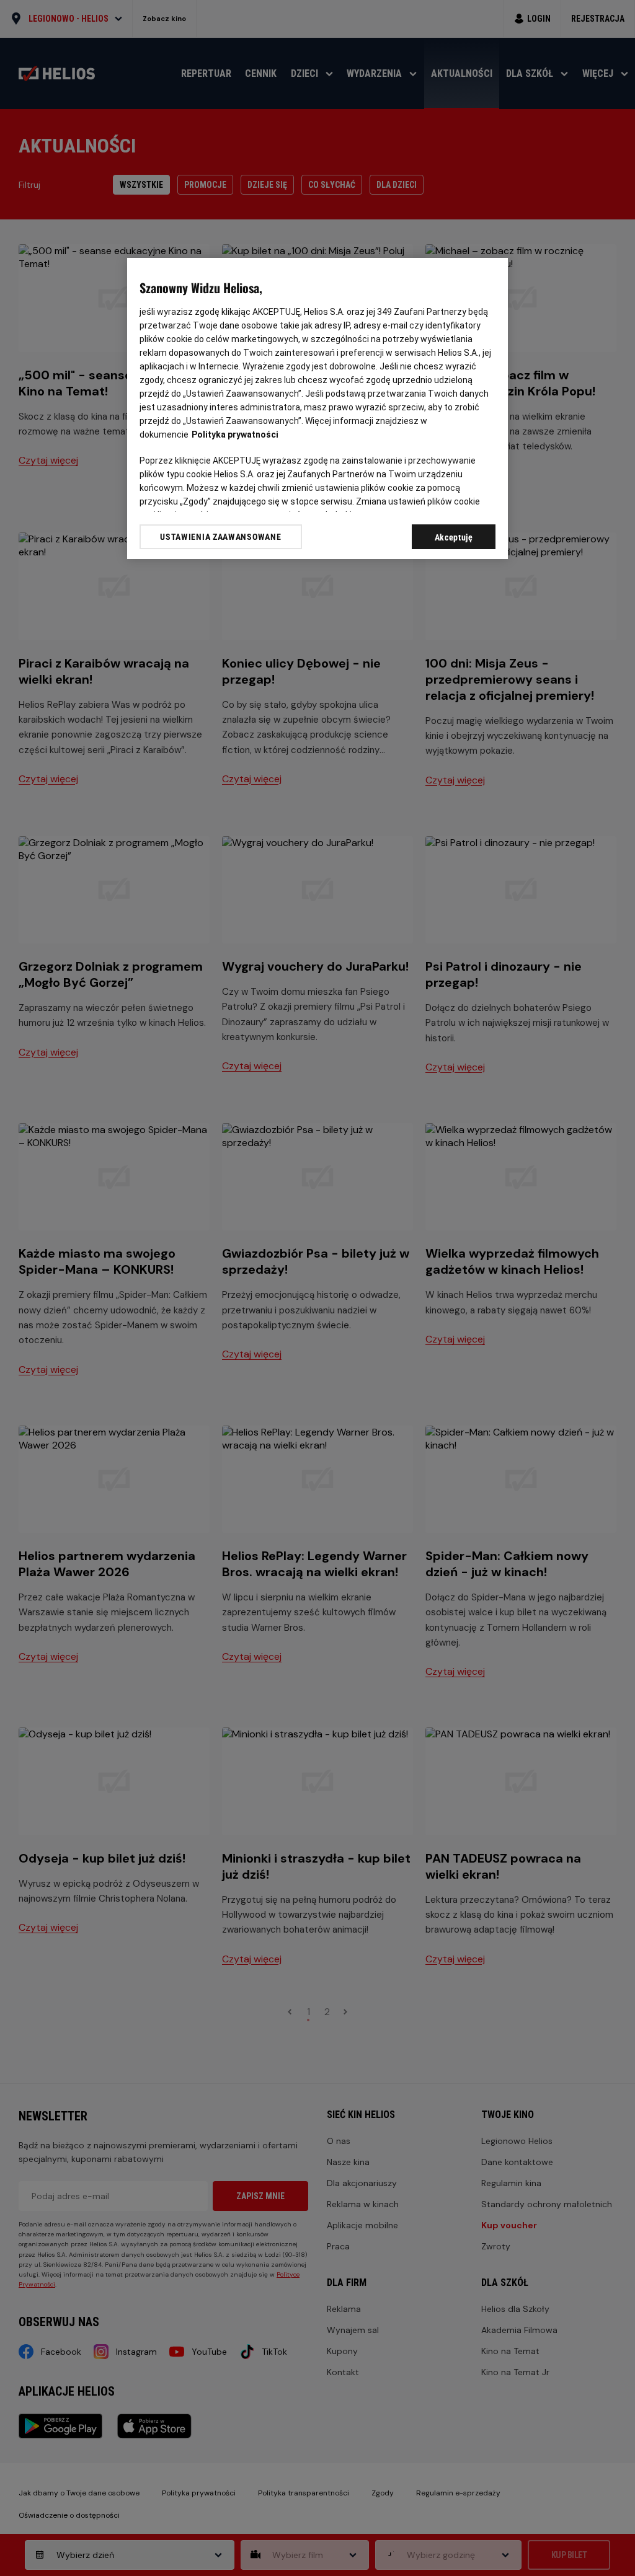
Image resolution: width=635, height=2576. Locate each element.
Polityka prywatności (235, 434)
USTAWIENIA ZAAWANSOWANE (220, 537)
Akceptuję (454, 537)
